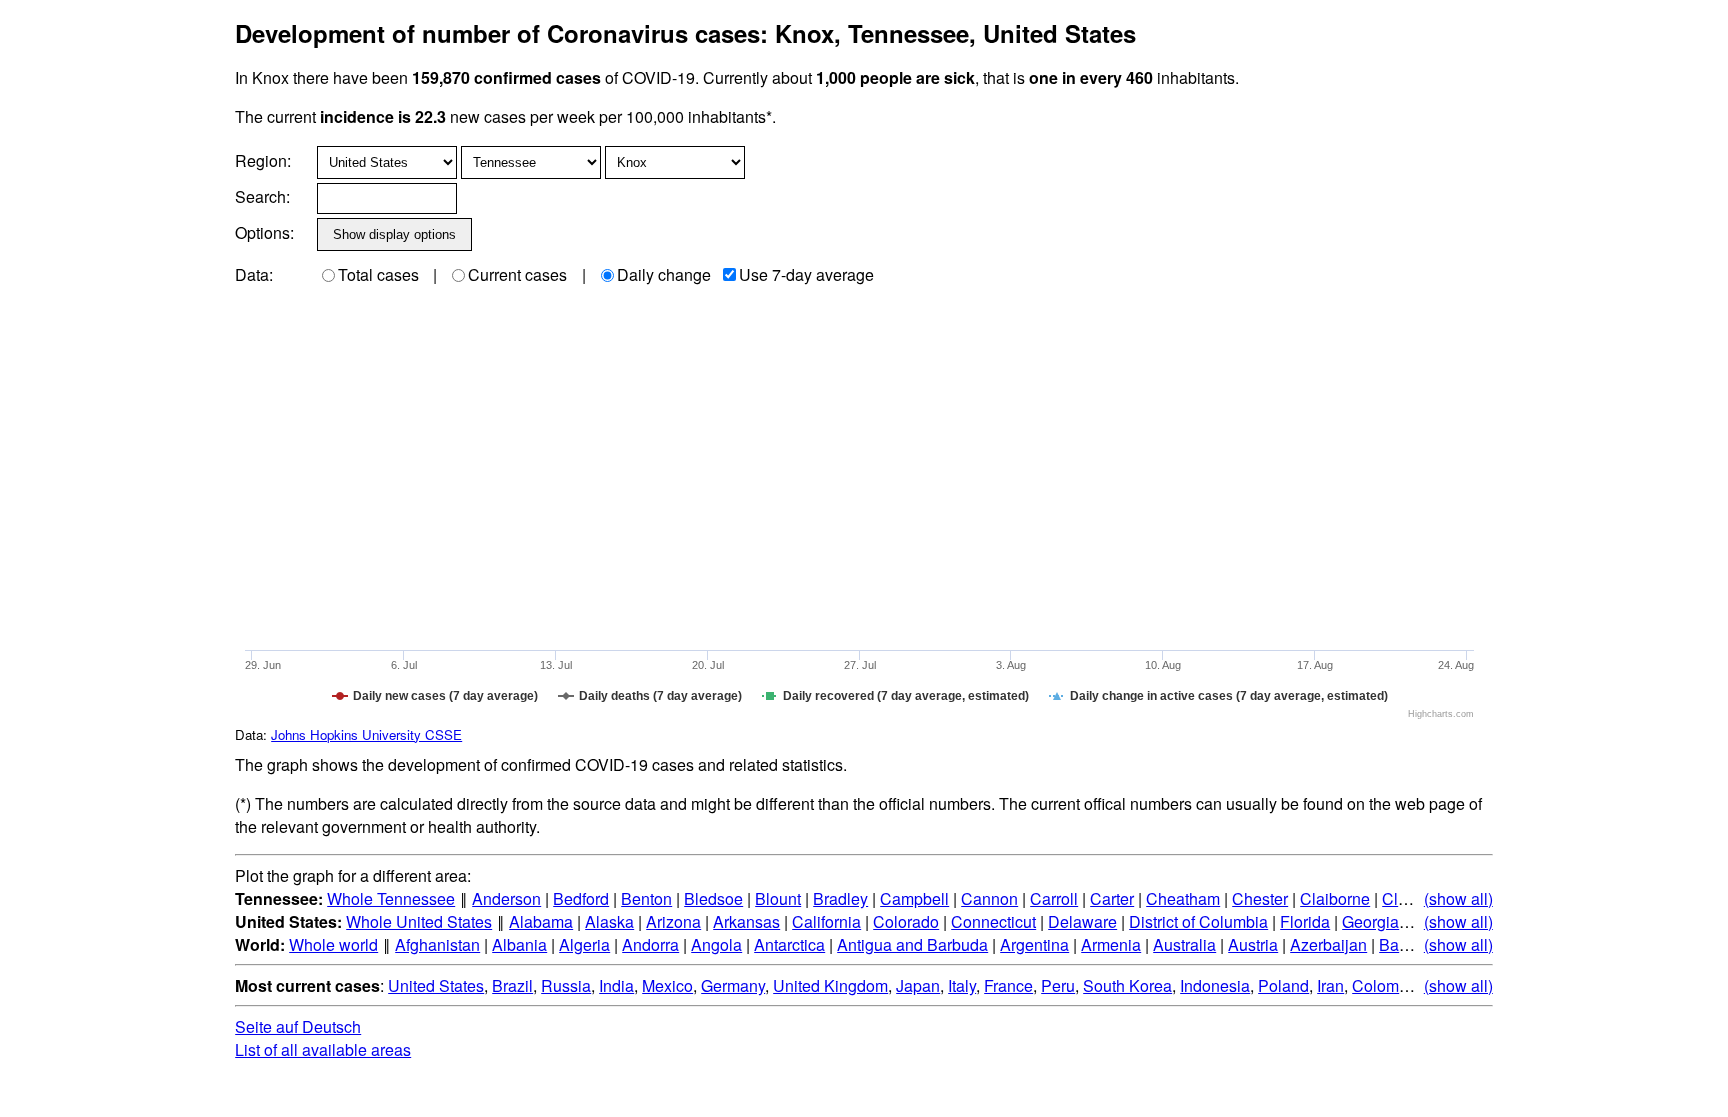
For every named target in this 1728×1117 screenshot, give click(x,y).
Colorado (906, 921)
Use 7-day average (806, 274)
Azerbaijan (1328, 944)
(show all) (1458, 898)
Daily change (664, 274)
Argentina (1034, 944)
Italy (962, 985)
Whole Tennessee (391, 898)
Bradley (840, 898)
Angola (716, 944)
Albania (519, 944)
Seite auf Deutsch (298, 1026)
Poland (1283, 985)
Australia (1184, 944)
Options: (264, 232)
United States (436, 985)
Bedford (581, 898)
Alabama (541, 921)
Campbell (914, 898)
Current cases (517, 274)
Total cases (378, 274)
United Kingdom (830, 985)
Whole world (333, 944)
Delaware (1082, 921)
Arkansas (746, 921)
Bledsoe (713, 898)
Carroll (1054, 898)
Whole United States (419, 921)
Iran (1330, 985)
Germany (733, 985)
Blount (778, 898)
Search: (262, 196)
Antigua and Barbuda (912, 944)
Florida (1305, 921)
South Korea (1127, 985)
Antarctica (789, 944)
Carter (1112, 898)
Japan (918, 985)
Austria (1253, 944)
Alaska (609, 921)
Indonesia (1215, 985)
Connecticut (993, 921)
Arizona (673, 921)
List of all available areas (323, 1049)
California (826, 921)
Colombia (1386, 985)
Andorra (650, 944)
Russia (566, 985)
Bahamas (1413, 944)
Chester (1260, 898)
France (1008, 985)
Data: (254, 274)
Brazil (512, 985)
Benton (646, 898)
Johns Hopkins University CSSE (366, 734)
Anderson (506, 898)
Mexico (667, 985)
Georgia (1370, 921)
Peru (1058, 985)
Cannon (989, 898)
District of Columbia (1198, 921)
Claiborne (1335, 898)
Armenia (1111, 944)
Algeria (584, 944)
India (616, 985)
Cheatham (1183, 898)
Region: (263, 160)
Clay (1398, 898)
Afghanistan (437, 944)
